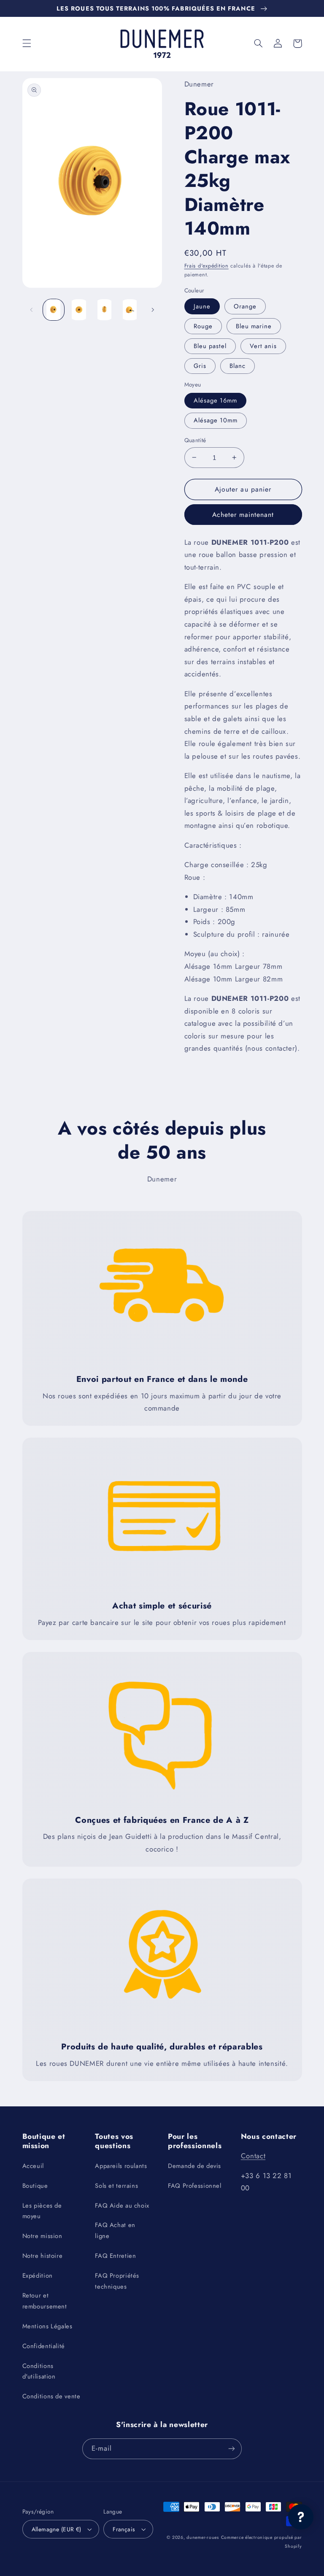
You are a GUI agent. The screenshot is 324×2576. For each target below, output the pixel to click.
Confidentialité (44, 2346)
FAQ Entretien (115, 2256)
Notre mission (42, 2236)
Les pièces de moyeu (42, 2211)
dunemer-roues (203, 2537)
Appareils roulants (121, 2166)
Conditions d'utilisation (39, 2371)
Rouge (203, 326)
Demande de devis (194, 2166)
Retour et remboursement (45, 2301)
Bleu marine (254, 326)
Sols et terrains (116, 2186)
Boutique (35, 2186)
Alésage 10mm (216, 420)
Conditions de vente (51, 2396)
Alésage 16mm (216, 400)
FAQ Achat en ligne (115, 2230)
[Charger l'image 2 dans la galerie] (79, 310)
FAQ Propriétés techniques (117, 2281)
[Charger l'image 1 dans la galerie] (54, 310)
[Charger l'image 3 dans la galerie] (104, 310)
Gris (200, 366)
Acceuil (33, 2166)
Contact (253, 2156)
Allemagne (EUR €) (57, 2529)
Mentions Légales (47, 2326)
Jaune (202, 306)
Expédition (38, 2276)
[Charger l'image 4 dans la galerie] (130, 310)
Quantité (195, 440)
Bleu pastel (210, 346)
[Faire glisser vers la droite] (153, 310)
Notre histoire (43, 2256)
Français (124, 2529)
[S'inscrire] (232, 2449)
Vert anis (263, 346)
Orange (245, 306)
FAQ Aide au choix (122, 2206)
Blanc (238, 366)
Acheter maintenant (243, 515)
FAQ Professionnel (195, 2186)
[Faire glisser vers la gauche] (32, 310)
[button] (27, 43)
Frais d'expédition (207, 266)
